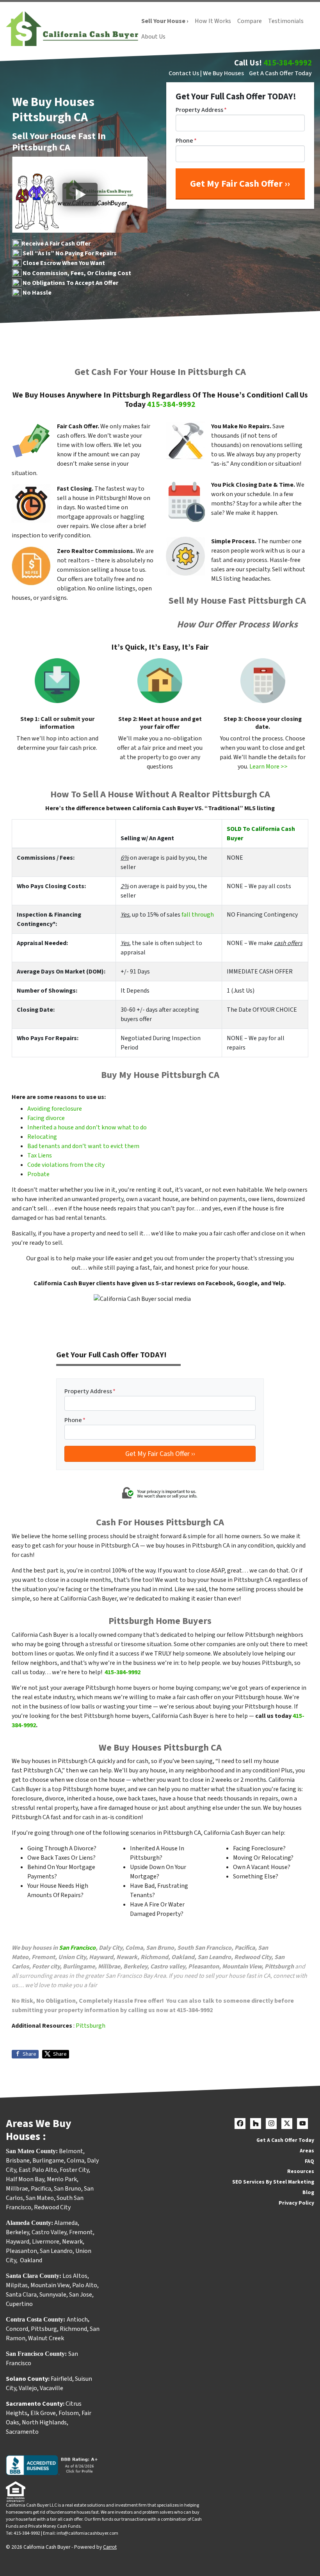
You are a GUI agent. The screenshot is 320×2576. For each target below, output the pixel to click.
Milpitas (17, 2285)
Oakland (31, 2260)
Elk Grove (43, 2413)
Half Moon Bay (25, 2179)
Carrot (110, 2547)
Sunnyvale (53, 2295)
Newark (72, 2242)
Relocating (42, 1137)
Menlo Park (62, 2179)
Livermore (46, 2242)
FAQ (309, 2161)
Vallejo (28, 2388)
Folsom (69, 2413)
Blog (308, 2192)
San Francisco (77, 1948)
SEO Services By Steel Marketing (273, 2182)
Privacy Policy (296, 2203)
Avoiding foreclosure (55, 1109)
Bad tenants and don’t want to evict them (83, 1146)
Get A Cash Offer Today (280, 73)
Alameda (66, 2223)
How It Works (213, 21)
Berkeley (17, 2232)
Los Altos (75, 2276)
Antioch (77, 2320)
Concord (17, 2329)
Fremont (81, 2232)
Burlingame (48, 2161)
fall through (198, 915)
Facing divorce (46, 1118)
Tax (33, 1155)
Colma (76, 2161)
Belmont (71, 2151)
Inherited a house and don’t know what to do (87, 1127)
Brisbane (18, 2161)
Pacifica (41, 2189)
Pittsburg (44, 2329)
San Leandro (56, 2251)
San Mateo (40, 2198)
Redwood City (52, 2207)
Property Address (201, 110)
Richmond (73, 2329)
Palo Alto (85, 2285)
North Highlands (44, 2422)
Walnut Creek (46, 2338)
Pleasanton (21, 2251)
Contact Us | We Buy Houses (206, 73)
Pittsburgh (91, 2026)
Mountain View (50, 2285)
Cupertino (19, 2304)
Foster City (74, 2170)
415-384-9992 (288, 63)
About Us (153, 37)
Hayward (18, 2242)
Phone (186, 141)
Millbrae (17, 2189)
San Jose (81, 2295)
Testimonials (286, 21)
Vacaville (52, 2388)
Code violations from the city (66, 1165)
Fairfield (61, 2379)
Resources (301, 2171)
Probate (38, 1174)
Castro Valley (49, 2232)
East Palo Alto (38, 2170)
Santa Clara (21, 2295)
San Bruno (68, 2189)
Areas (307, 2151)
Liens (45, 1155)
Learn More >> (268, 767)
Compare (250, 21)
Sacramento (22, 2432)
